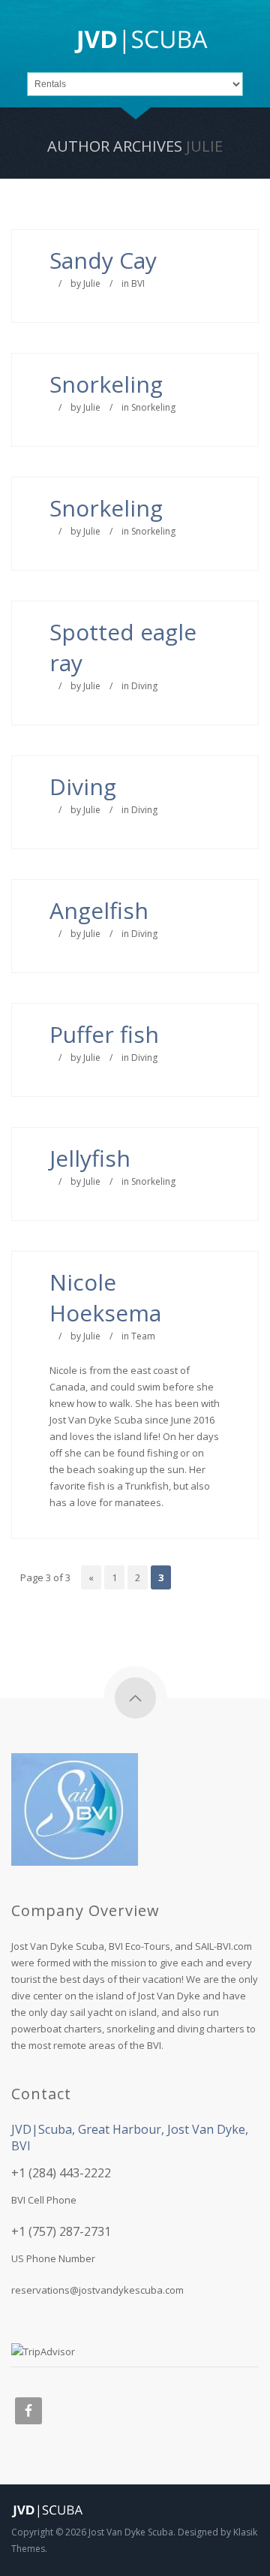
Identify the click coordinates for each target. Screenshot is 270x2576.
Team (143, 1336)
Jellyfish (90, 1158)
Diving (144, 686)
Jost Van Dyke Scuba (131, 2532)
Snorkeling (106, 384)
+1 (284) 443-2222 (61, 2173)
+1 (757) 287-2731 (61, 2231)
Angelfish (99, 910)
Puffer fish (104, 1034)
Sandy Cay (103, 260)
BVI (138, 283)
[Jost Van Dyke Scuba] (141, 44)
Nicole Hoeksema (105, 1297)
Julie (204, 146)
